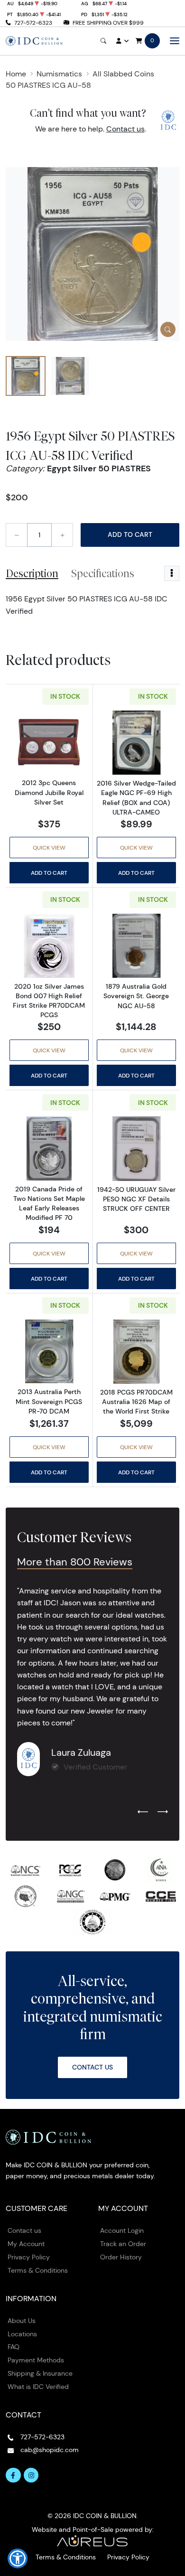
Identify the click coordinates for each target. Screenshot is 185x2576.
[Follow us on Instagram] (31, 2475)
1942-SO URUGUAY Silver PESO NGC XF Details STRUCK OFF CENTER (136, 1199)
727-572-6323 (33, 23)
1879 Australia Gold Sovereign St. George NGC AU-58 (136, 996)
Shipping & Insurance (40, 2373)
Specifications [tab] (103, 573)
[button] (18, 2558)
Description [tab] (32, 573)
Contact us (125, 129)
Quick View (49, 848)
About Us (22, 2321)
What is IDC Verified (38, 2387)
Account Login (122, 2230)
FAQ (14, 2347)
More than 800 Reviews (75, 1562)
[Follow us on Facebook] (13, 2475)
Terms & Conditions (38, 2270)
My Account (26, 2244)
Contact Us (92, 2067)
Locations (22, 2334)
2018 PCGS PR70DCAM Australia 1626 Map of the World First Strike (136, 1402)
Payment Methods (36, 2360)
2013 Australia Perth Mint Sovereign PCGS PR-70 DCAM (49, 1401)
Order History (121, 2257)
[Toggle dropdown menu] (172, 573)
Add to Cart (130, 534)
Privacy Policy (29, 2257)
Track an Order (123, 2244)
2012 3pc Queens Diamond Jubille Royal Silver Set (49, 792)
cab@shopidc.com (50, 2450)
